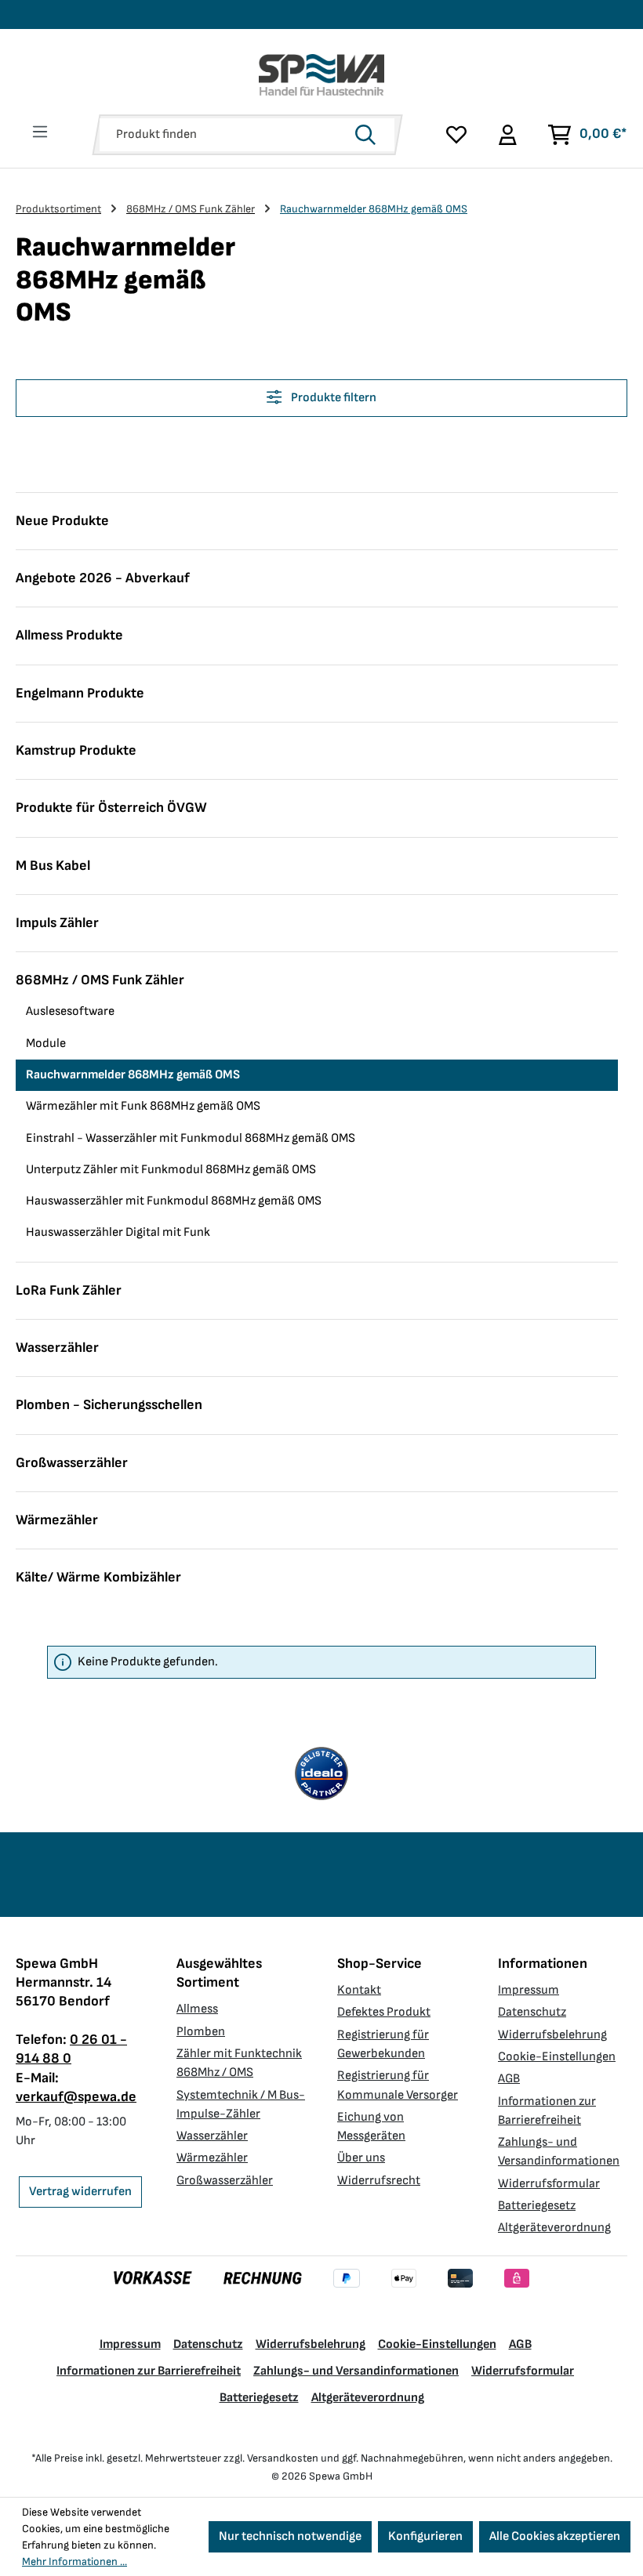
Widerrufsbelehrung (552, 2035)
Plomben (201, 2032)
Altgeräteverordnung (554, 2228)
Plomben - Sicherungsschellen (109, 1405)
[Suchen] (371, 135)
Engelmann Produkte (80, 693)
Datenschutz (532, 2012)
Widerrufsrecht (379, 2181)
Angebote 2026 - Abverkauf (103, 578)
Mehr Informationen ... (74, 2562)
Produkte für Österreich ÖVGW (111, 808)
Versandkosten (283, 2458)
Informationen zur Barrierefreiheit (149, 2371)
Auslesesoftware (70, 1011)
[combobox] (224, 135)
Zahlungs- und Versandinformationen (356, 2371)
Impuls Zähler (57, 923)
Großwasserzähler (72, 1463)
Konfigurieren (425, 2536)
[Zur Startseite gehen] (321, 75)
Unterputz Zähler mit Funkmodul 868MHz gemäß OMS (171, 1170)
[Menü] (40, 132)
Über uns (361, 2158)
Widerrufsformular (549, 2184)
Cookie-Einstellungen (557, 2057)
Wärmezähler (57, 1520)
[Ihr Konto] (507, 135)
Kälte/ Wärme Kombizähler (98, 1577)
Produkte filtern (332, 398)
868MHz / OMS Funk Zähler (100, 980)
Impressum (529, 1990)
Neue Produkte (62, 521)
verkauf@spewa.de (76, 2097)
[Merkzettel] (456, 135)
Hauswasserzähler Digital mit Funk (118, 1232)
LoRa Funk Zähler (69, 1290)
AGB (509, 2079)
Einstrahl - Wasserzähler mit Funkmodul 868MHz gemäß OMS (191, 1138)
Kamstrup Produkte (76, 750)
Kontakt (359, 1990)
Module (46, 1043)
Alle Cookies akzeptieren (555, 2536)
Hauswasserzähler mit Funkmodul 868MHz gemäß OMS (174, 1201)
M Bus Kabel (53, 866)
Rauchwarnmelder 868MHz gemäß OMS (133, 1075)
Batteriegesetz (537, 2206)
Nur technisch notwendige (290, 2536)
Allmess (197, 2009)
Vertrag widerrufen (80, 2192)
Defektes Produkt (384, 2012)
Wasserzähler (57, 1348)
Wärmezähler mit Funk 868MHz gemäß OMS (143, 1106)
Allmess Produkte (69, 635)
